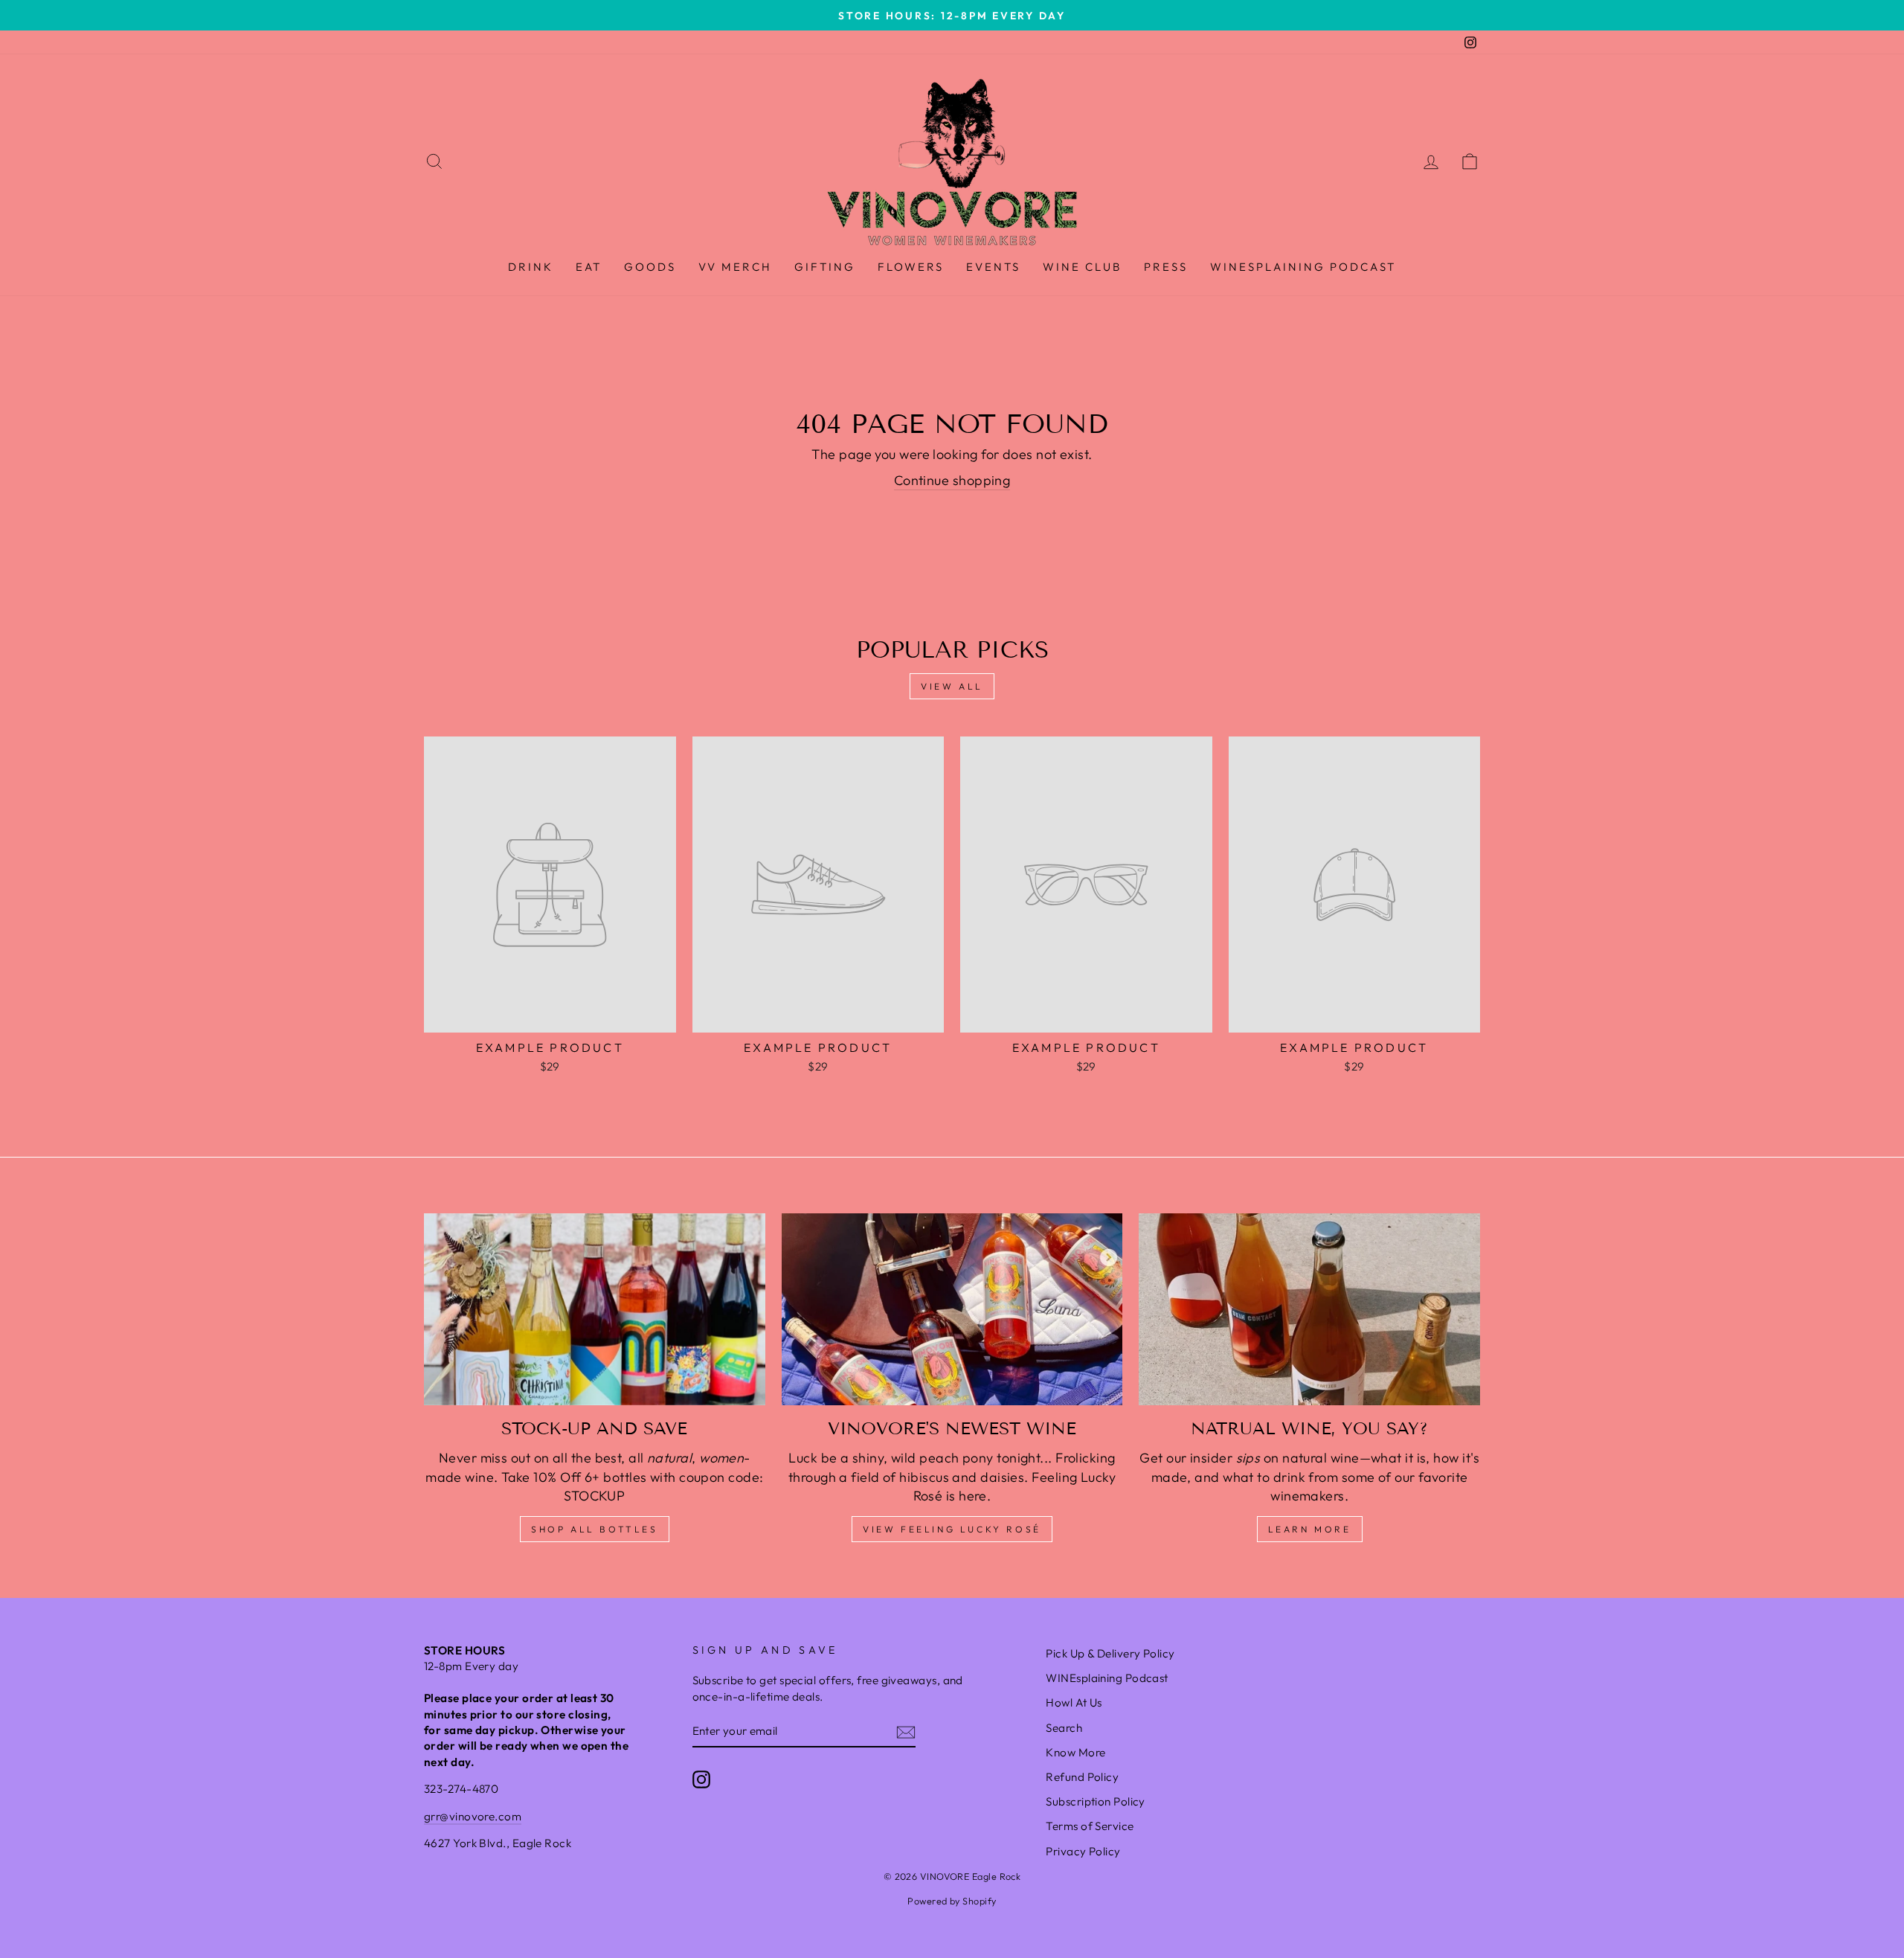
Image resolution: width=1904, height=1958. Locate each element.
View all (952, 686)
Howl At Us (1074, 1702)
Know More (1075, 1752)
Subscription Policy (1096, 1801)
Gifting (825, 267)
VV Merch (735, 267)
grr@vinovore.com (473, 1816)
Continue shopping (952, 480)
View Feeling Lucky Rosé (952, 1529)
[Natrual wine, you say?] (1309, 1309)
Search (1064, 1728)
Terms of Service (1090, 1826)
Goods (650, 267)
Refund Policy (1082, 1777)
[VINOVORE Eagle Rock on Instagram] (701, 1779)
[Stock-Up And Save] (595, 1309)
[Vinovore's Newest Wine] (952, 1309)
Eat (589, 267)
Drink (531, 267)
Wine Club (1082, 267)
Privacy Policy (1083, 1851)
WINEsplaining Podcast (1303, 267)
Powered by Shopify (952, 1901)
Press (1166, 267)
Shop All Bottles (595, 1529)
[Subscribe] (906, 1731)
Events (993, 267)
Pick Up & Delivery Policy (1110, 1653)
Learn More (1310, 1529)
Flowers (911, 267)
